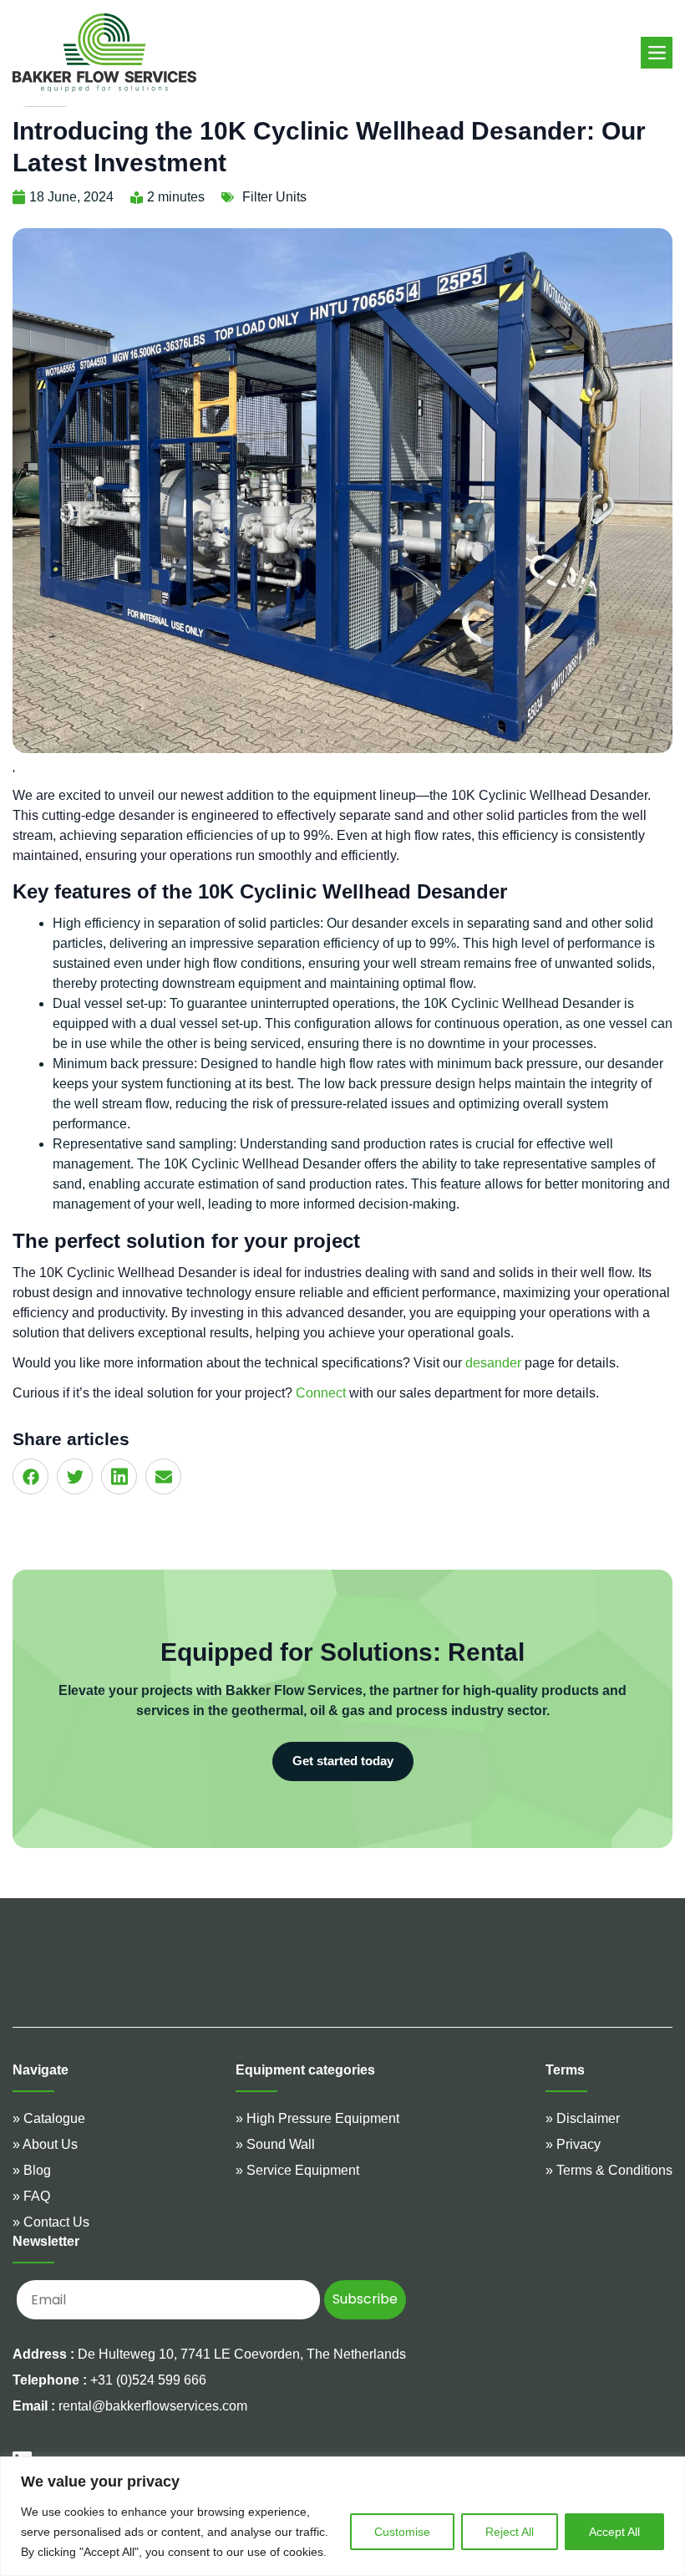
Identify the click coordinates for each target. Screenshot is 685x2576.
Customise (402, 2532)
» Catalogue (49, 2118)
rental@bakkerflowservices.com (130, 2406)
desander (493, 1363)
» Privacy (573, 2144)
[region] (342, 2516)
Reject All (510, 2532)
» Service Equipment (297, 2170)
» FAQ (31, 2196)
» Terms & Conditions (609, 2170)
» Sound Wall (275, 2144)
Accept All (614, 2532)
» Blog (32, 2170)
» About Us (45, 2144)
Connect (321, 1393)
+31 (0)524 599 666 (109, 2380)
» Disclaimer (583, 2118)
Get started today (343, 1761)
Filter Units (274, 197)
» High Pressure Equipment (317, 2118)
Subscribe (365, 2299)
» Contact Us (51, 2222)
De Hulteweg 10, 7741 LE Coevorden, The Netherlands (242, 2354)
